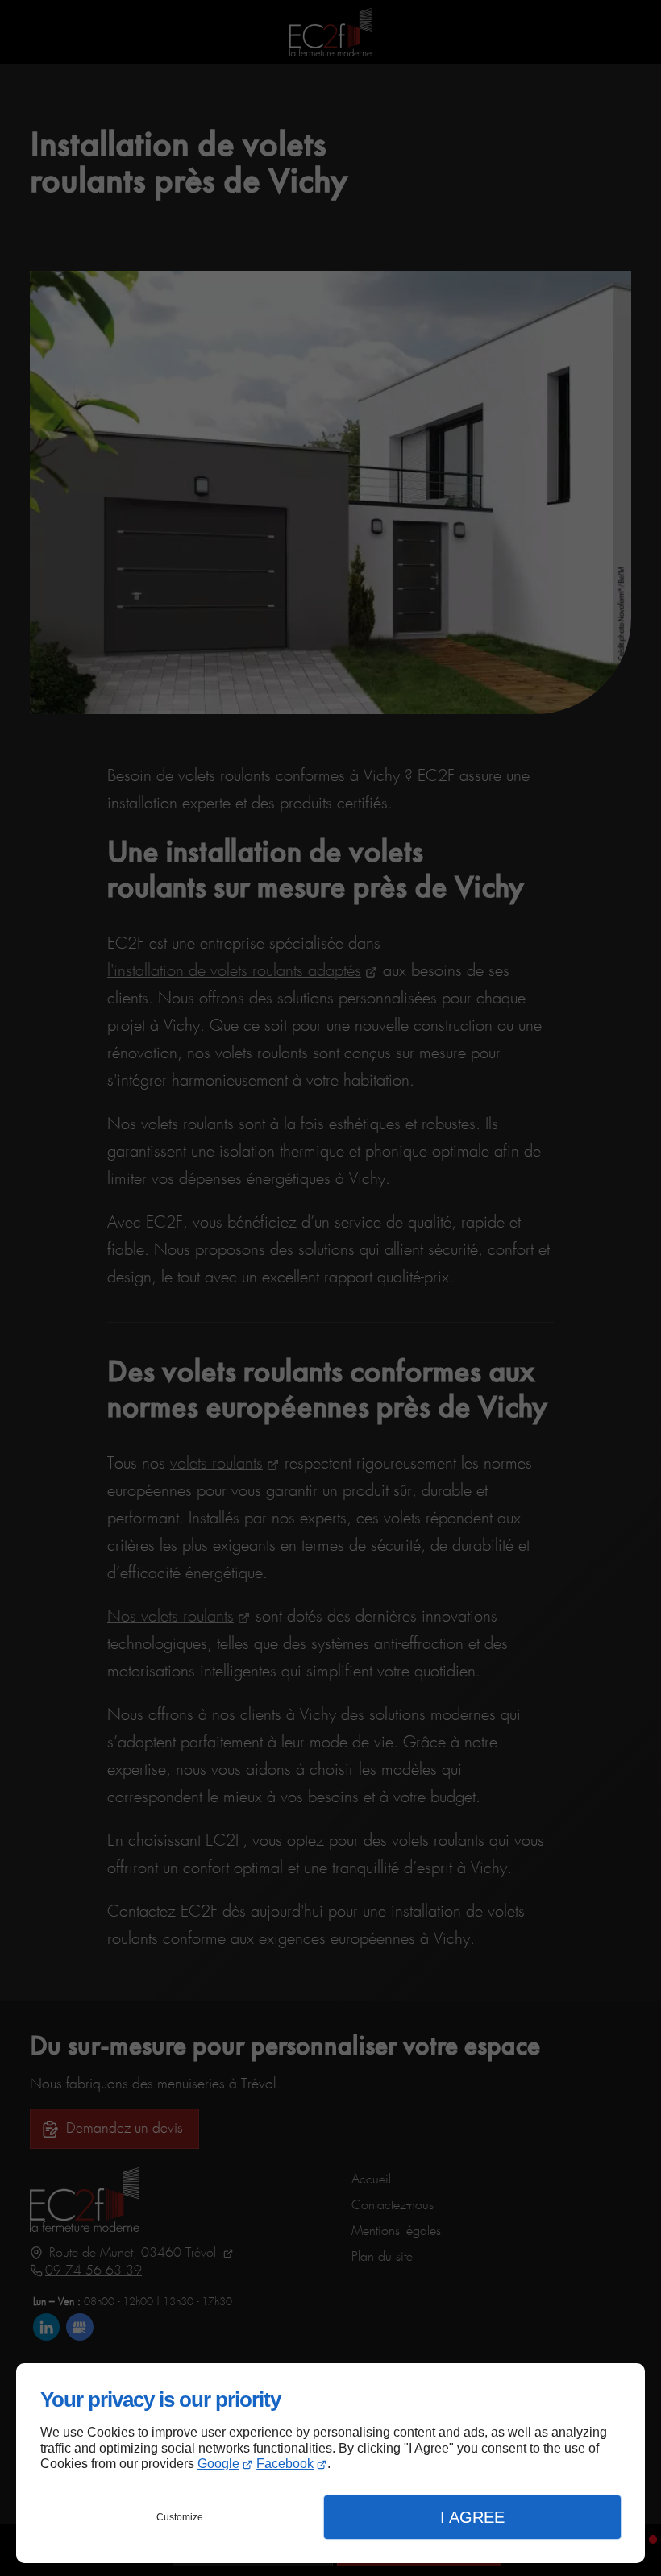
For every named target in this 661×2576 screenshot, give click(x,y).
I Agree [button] (472, 2517)
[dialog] (330, 2463)
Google (218, 2464)
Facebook (285, 2464)
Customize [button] (180, 2517)
